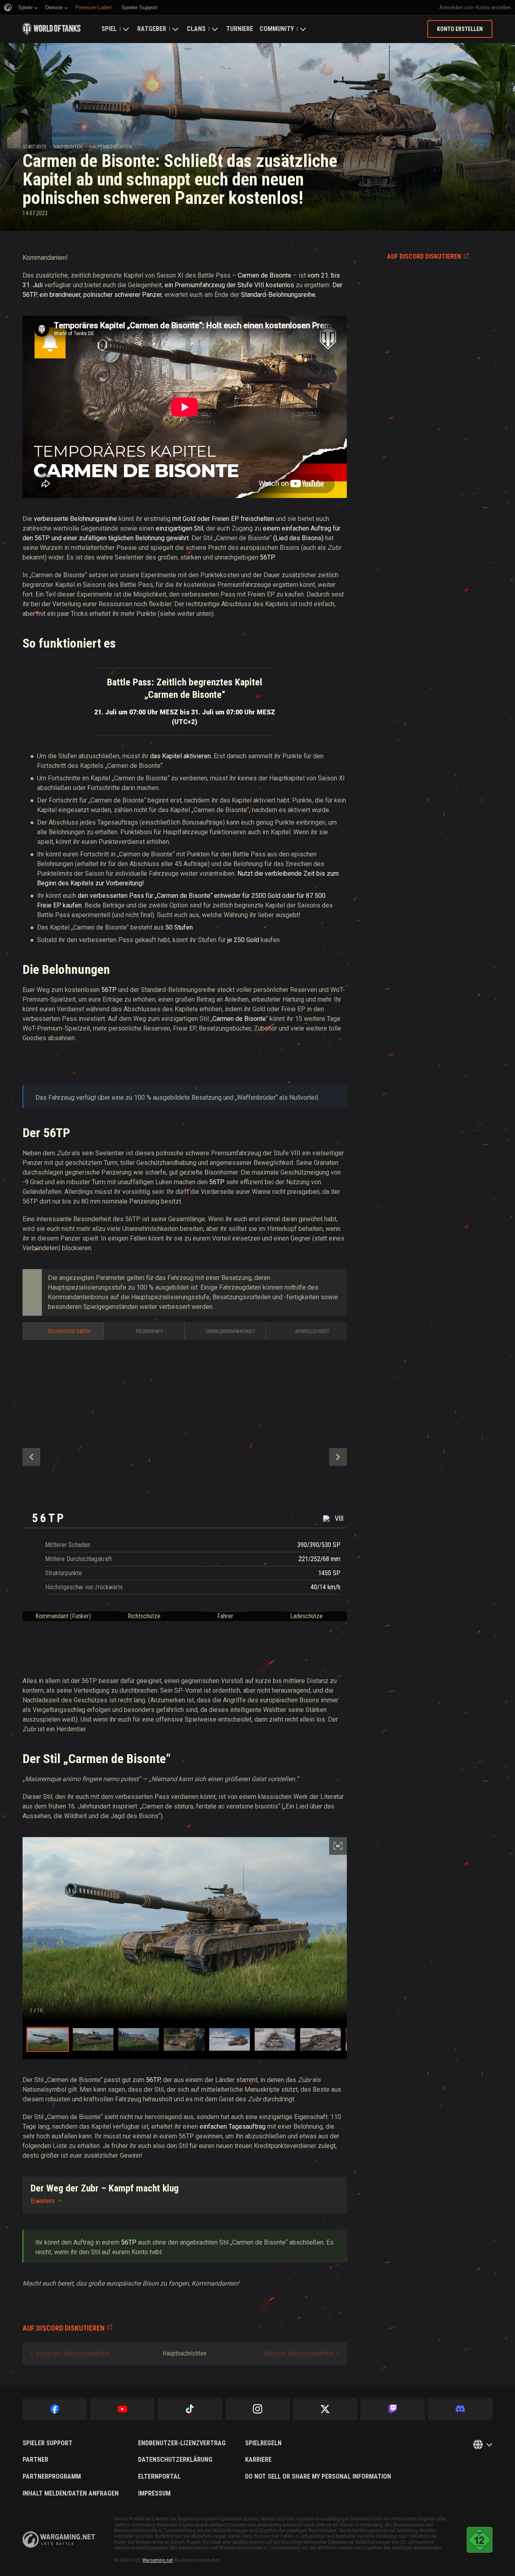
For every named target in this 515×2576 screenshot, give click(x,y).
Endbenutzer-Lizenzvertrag (182, 2443)
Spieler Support (47, 2443)
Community (277, 29)
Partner (35, 2460)
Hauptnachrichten (111, 147)
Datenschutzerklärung (175, 2460)
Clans (196, 29)
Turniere (240, 29)
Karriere (258, 2460)
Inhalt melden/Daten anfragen (71, 2494)
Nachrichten (68, 147)
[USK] (480, 2540)
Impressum (154, 2494)
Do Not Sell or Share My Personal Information (318, 2477)
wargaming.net (59, 2540)
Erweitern (43, 2201)
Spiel (109, 29)
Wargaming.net (158, 2560)
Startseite (35, 147)
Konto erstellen (493, 7)
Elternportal (159, 2477)
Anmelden (451, 7)
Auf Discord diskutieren (424, 256)
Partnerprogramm (52, 2477)
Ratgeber (152, 29)
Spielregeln (263, 2443)
